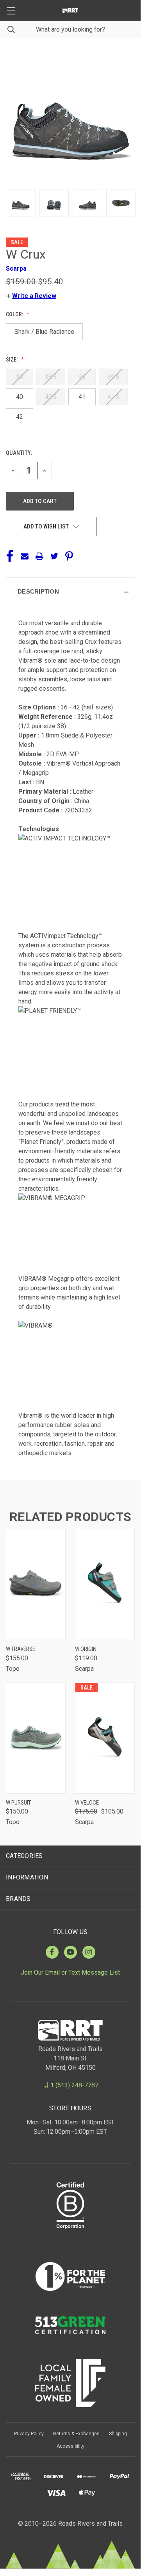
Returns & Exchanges (76, 2434)
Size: (12, 360)
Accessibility (70, 2446)
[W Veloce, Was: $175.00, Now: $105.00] (105, 1738)
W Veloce (87, 1803)
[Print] (39, 556)
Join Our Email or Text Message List (70, 1972)
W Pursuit (18, 1803)
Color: (15, 314)
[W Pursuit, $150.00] (36, 1738)
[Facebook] (10, 556)
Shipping (118, 2434)
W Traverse (21, 1649)
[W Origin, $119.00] (105, 1584)
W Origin (86, 1649)
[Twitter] (54, 556)
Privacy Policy (29, 2434)
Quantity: (19, 453)
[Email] (25, 556)
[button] (31, 296)
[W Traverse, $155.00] (36, 1584)
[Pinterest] (69, 556)
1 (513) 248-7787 (74, 2085)
